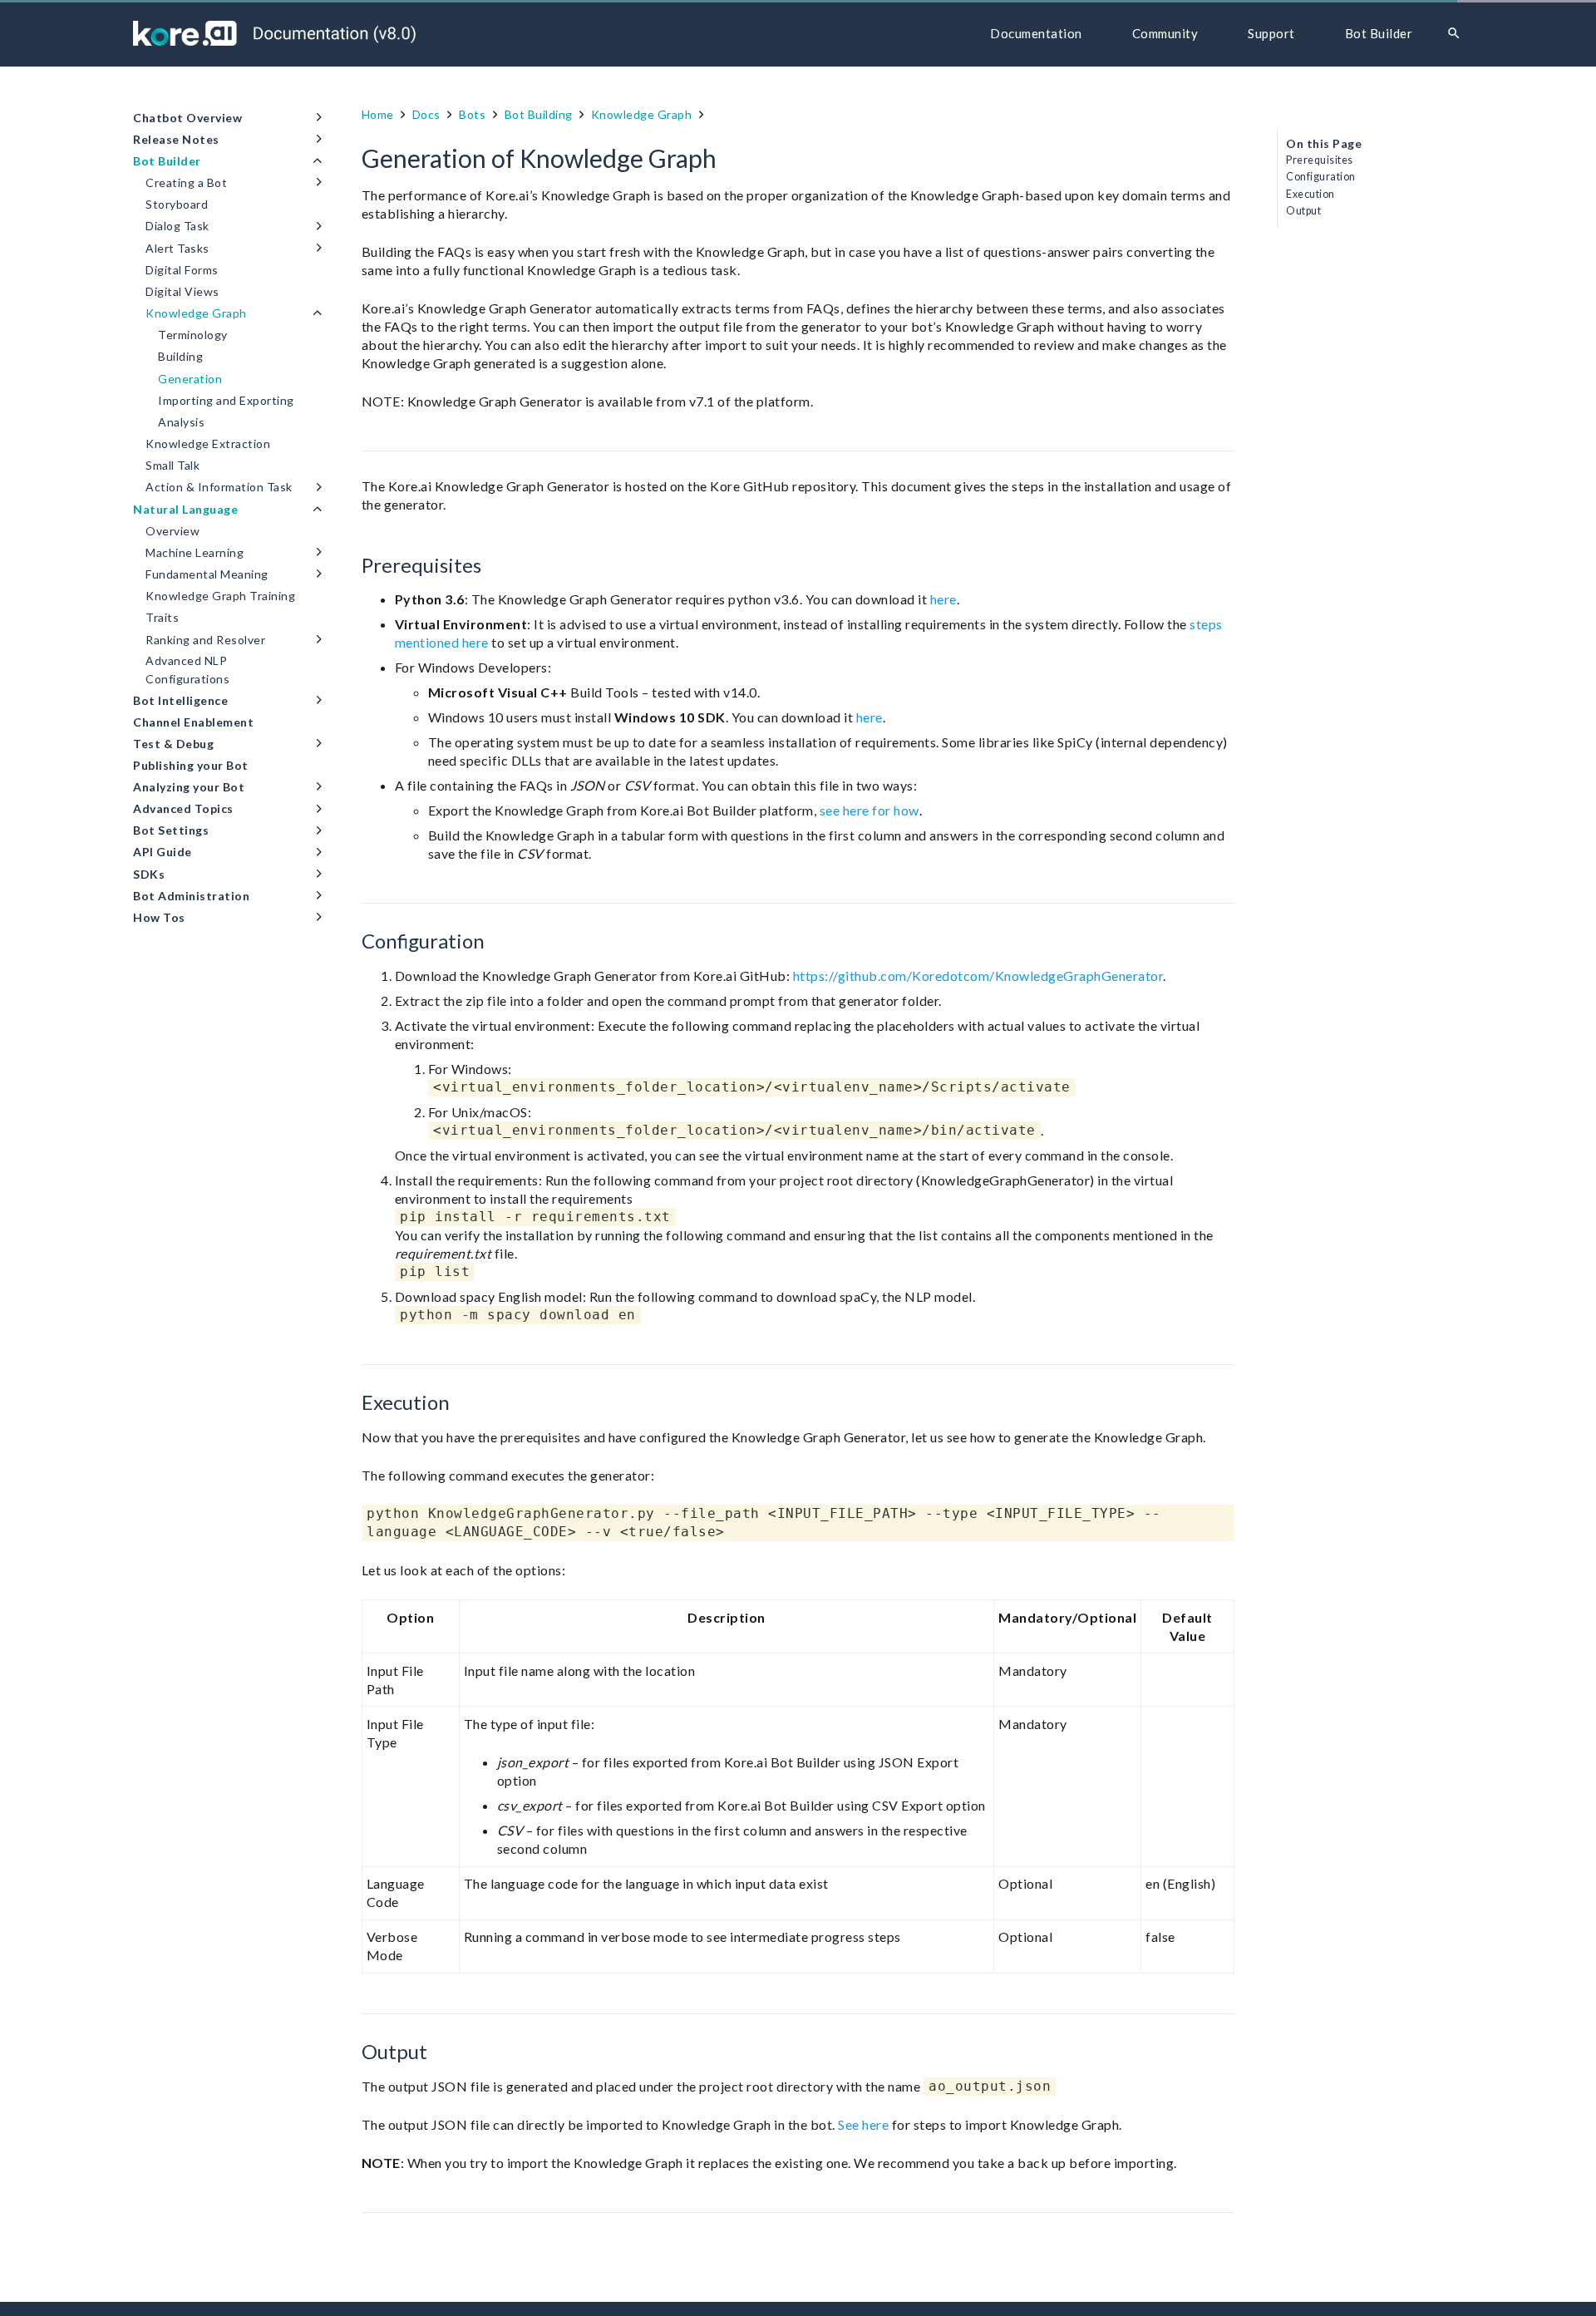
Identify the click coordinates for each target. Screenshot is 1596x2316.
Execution (1310, 194)
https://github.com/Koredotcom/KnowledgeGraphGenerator (978, 976)
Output (1303, 211)
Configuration (1321, 177)
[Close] (1478, 34)
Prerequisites (1320, 160)
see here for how (869, 810)
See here (863, 2124)
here (943, 599)
